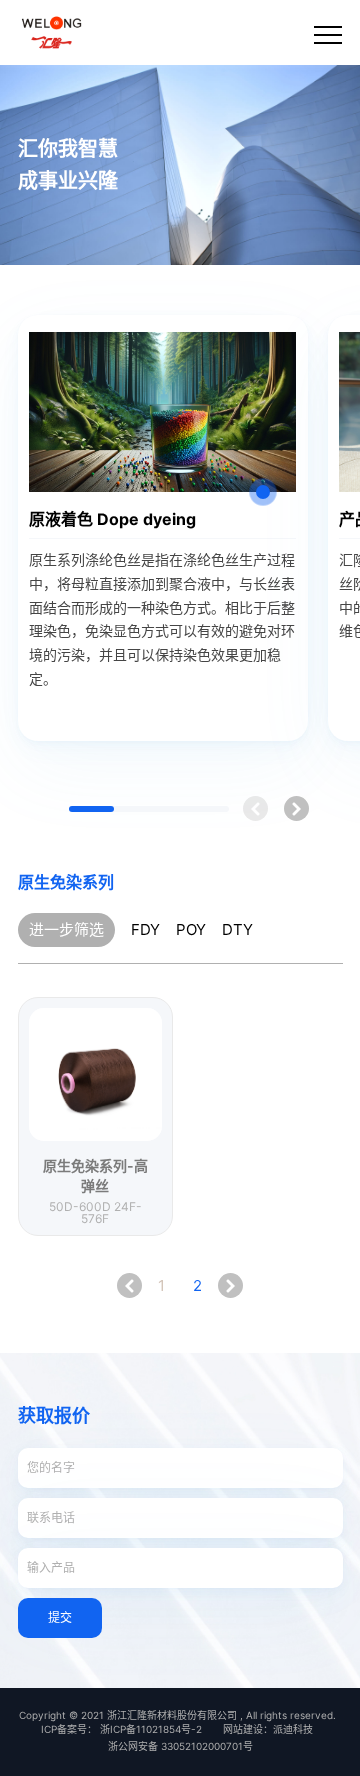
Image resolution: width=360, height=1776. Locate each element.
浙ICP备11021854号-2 (151, 1729)
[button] (296, 808)
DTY (237, 929)
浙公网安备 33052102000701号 (180, 1746)
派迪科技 (293, 1729)
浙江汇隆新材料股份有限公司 (172, 1715)
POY (191, 929)
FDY (145, 929)
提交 (60, 1617)
